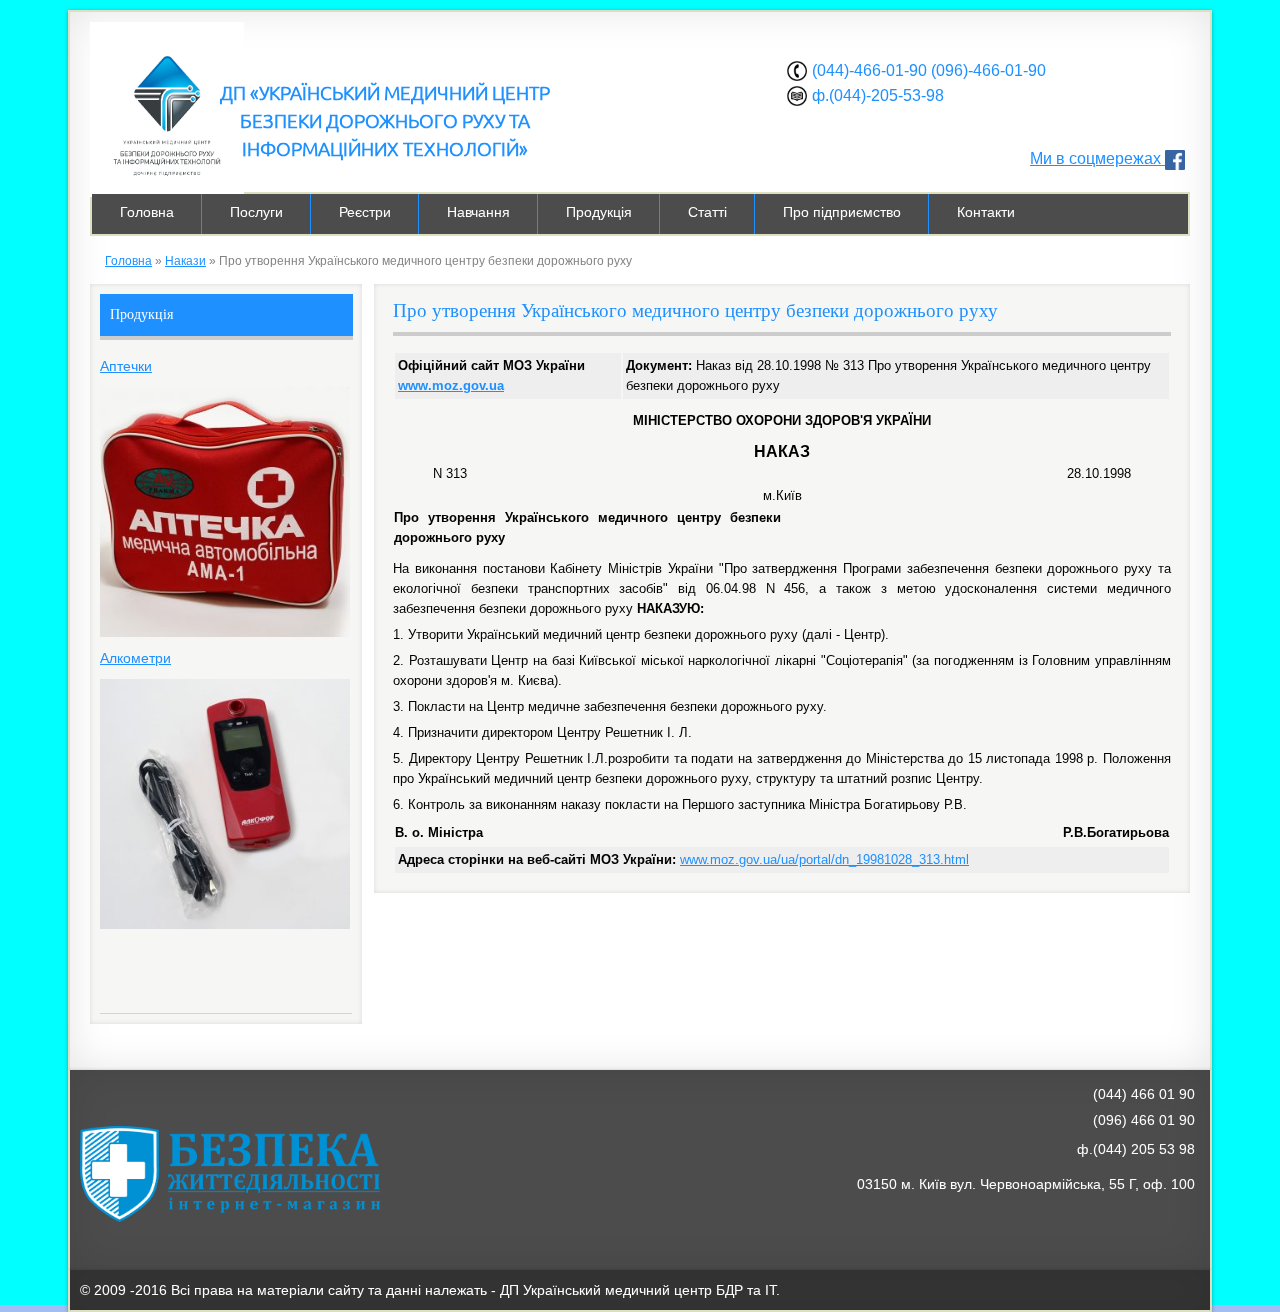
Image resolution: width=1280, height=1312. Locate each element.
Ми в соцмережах (1097, 158)
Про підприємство (842, 212)
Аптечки (126, 366)
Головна (147, 212)
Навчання (478, 212)
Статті (707, 212)
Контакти (986, 212)
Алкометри (135, 658)
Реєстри (365, 212)
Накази (185, 261)
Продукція (599, 212)
